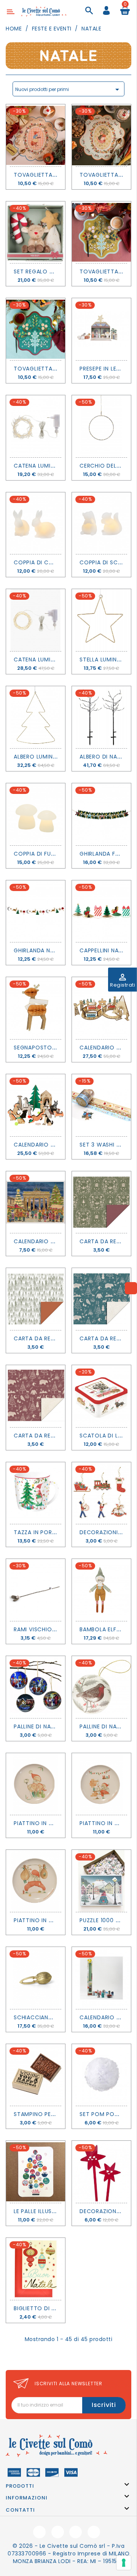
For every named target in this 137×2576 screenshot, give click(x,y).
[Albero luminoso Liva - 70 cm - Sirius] (36, 717)
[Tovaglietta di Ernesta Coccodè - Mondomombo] (101, 135)
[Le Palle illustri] (36, 2172)
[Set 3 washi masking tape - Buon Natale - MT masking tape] (101, 1105)
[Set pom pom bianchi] (101, 2075)
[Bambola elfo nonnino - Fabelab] (101, 1590)
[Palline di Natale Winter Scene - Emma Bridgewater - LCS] (36, 1687)
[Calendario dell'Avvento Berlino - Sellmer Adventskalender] (36, 1202)
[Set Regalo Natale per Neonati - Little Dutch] (36, 232)
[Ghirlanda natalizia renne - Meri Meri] (36, 911)
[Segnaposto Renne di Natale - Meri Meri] (36, 1008)
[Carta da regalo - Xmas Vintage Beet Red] (36, 1396)
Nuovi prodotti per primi (68, 89)
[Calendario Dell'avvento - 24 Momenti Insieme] (101, 1978)
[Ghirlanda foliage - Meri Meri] (101, 814)
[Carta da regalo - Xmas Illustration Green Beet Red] (101, 1202)
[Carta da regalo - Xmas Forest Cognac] (36, 1299)
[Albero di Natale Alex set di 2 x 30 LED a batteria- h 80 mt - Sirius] (101, 717)
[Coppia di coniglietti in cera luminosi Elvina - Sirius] (36, 523)
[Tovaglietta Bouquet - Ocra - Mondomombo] (101, 232)
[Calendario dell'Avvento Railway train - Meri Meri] (101, 1008)
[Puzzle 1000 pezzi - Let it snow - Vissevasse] (101, 1881)
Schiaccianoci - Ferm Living (57, 2017)
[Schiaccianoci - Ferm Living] (36, 1978)
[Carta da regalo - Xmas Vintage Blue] (101, 1299)
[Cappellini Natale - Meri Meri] (101, 911)
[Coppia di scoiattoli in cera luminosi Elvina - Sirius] (101, 523)
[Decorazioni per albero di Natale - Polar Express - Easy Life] (101, 1493)
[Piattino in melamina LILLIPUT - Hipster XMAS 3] (36, 1881)
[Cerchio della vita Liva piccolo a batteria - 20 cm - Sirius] (101, 426)
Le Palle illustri (37, 2211)
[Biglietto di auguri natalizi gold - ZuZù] (36, 2269)
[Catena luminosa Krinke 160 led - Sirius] (36, 426)
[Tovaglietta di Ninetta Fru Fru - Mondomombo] (36, 135)
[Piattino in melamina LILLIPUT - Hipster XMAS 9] (36, 1784)
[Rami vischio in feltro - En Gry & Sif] (36, 1590)
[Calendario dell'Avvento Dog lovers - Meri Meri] (36, 1105)
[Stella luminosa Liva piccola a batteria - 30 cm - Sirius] (101, 620)
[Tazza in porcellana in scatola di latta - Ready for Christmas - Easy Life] (36, 1493)
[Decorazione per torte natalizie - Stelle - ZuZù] (101, 2172)
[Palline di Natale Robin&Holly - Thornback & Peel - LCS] (101, 1687)
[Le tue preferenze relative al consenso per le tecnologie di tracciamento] (124, 2563)
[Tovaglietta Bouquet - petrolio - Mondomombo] (36, 329)
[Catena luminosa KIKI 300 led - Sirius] (36, 620)
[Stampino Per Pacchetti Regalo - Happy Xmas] (36, 2075)
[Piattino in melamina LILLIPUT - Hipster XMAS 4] (101, 1784)
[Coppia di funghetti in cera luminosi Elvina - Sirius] (36, 814)
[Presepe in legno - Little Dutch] (101, 329)
